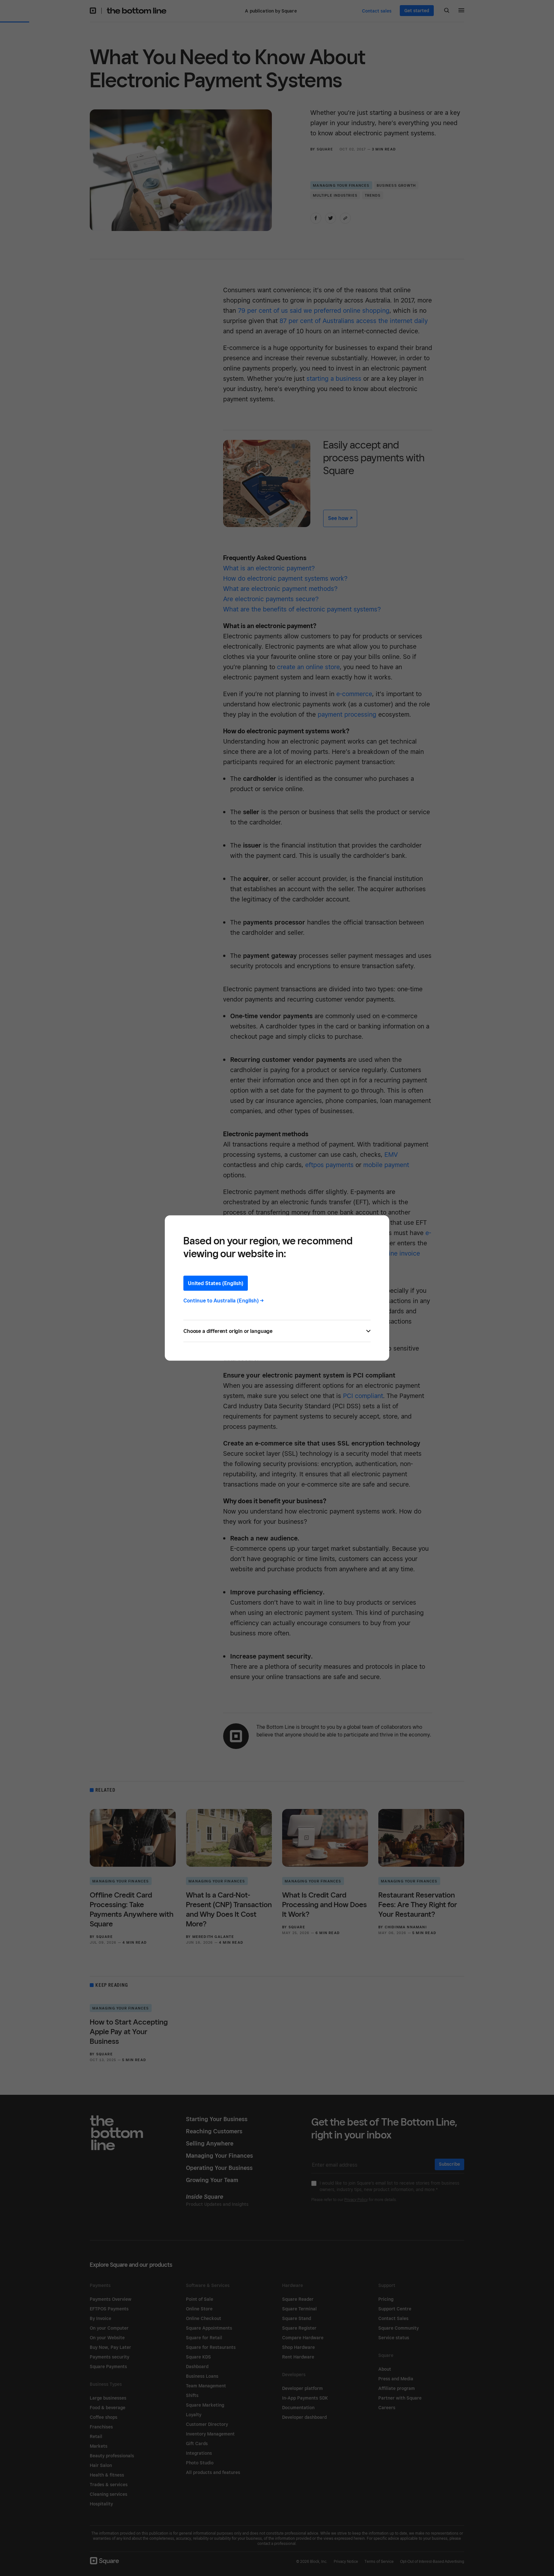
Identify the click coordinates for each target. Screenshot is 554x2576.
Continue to (224, 1301)
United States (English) (216, 1283)
